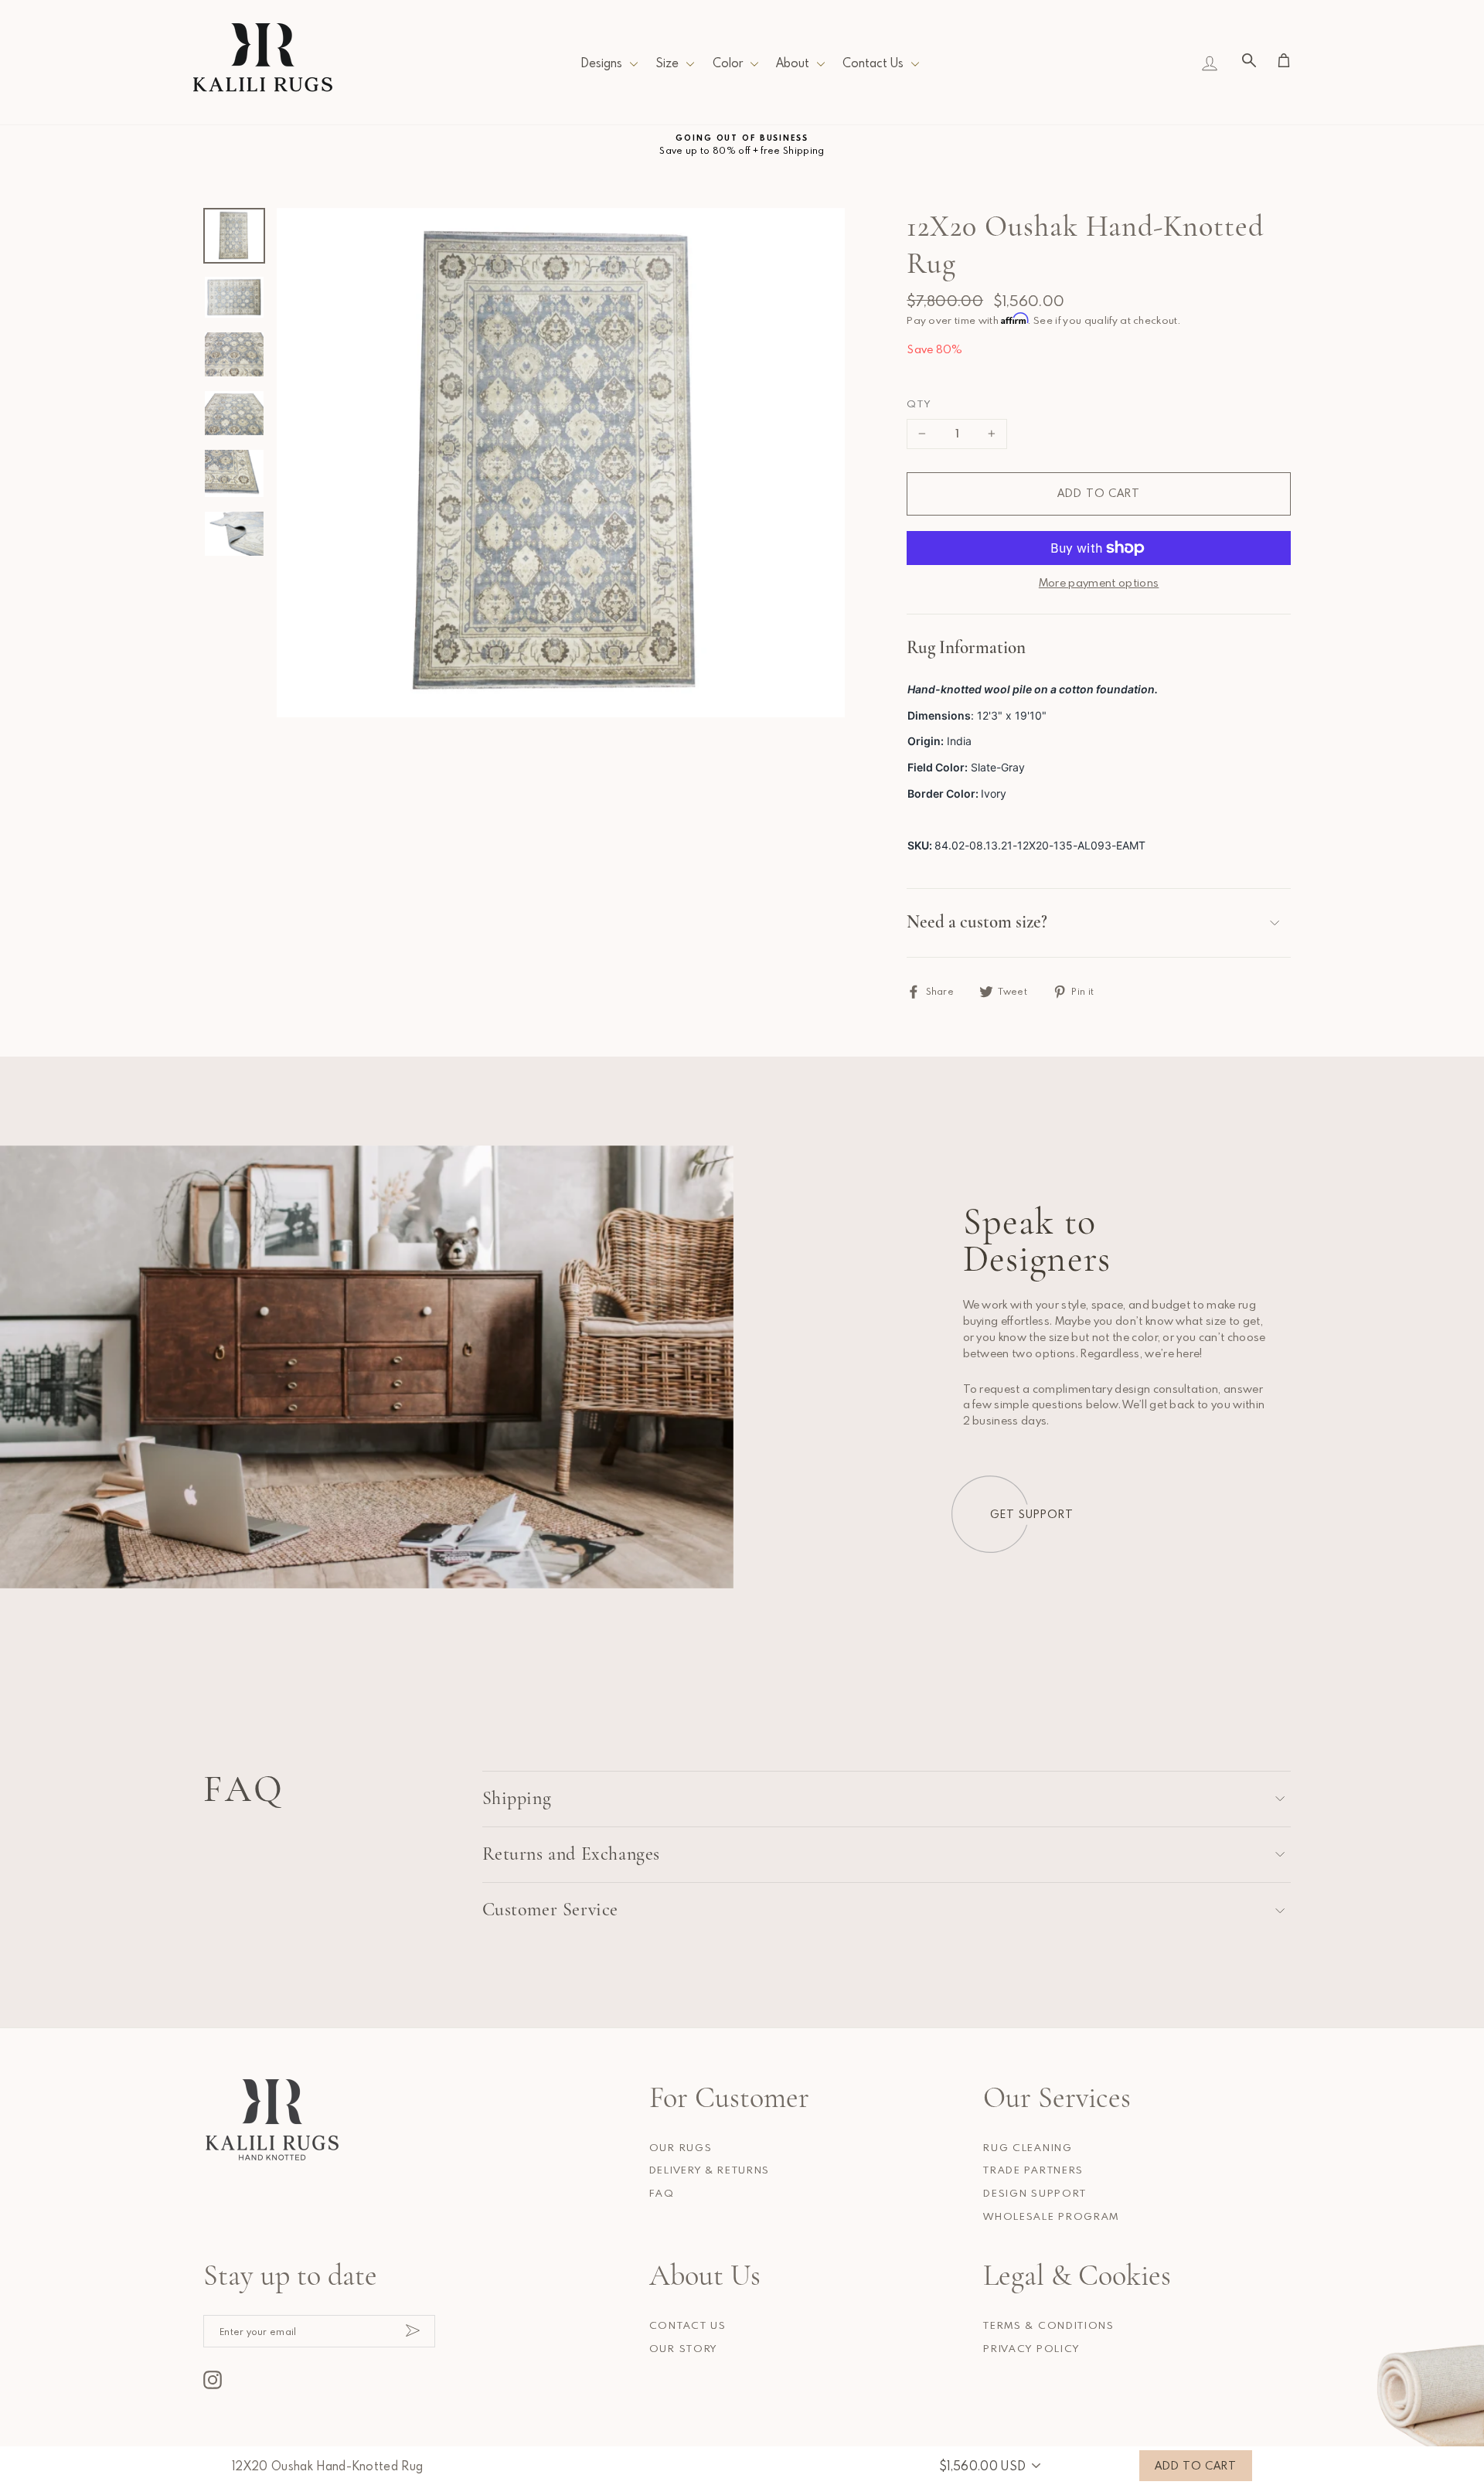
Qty (919, 403)
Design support (1035, 2193)
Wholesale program (1051, 2216)
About (793, 63)
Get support (1032, 1514)
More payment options (1099, 582)
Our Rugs (681, 2147)
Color (728, 63)
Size (667, 63)
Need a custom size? (977, 922)
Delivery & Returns (710, 2170)
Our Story (683, 2348)
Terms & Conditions (1048, 2325)
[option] (742, 145)
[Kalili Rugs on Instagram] (213, 2380)
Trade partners (1033, 2170)
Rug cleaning (1028, 2147)
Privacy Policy (1031, 2348)
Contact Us (873, 63)
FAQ (662, 2193)
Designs (601, 63)
